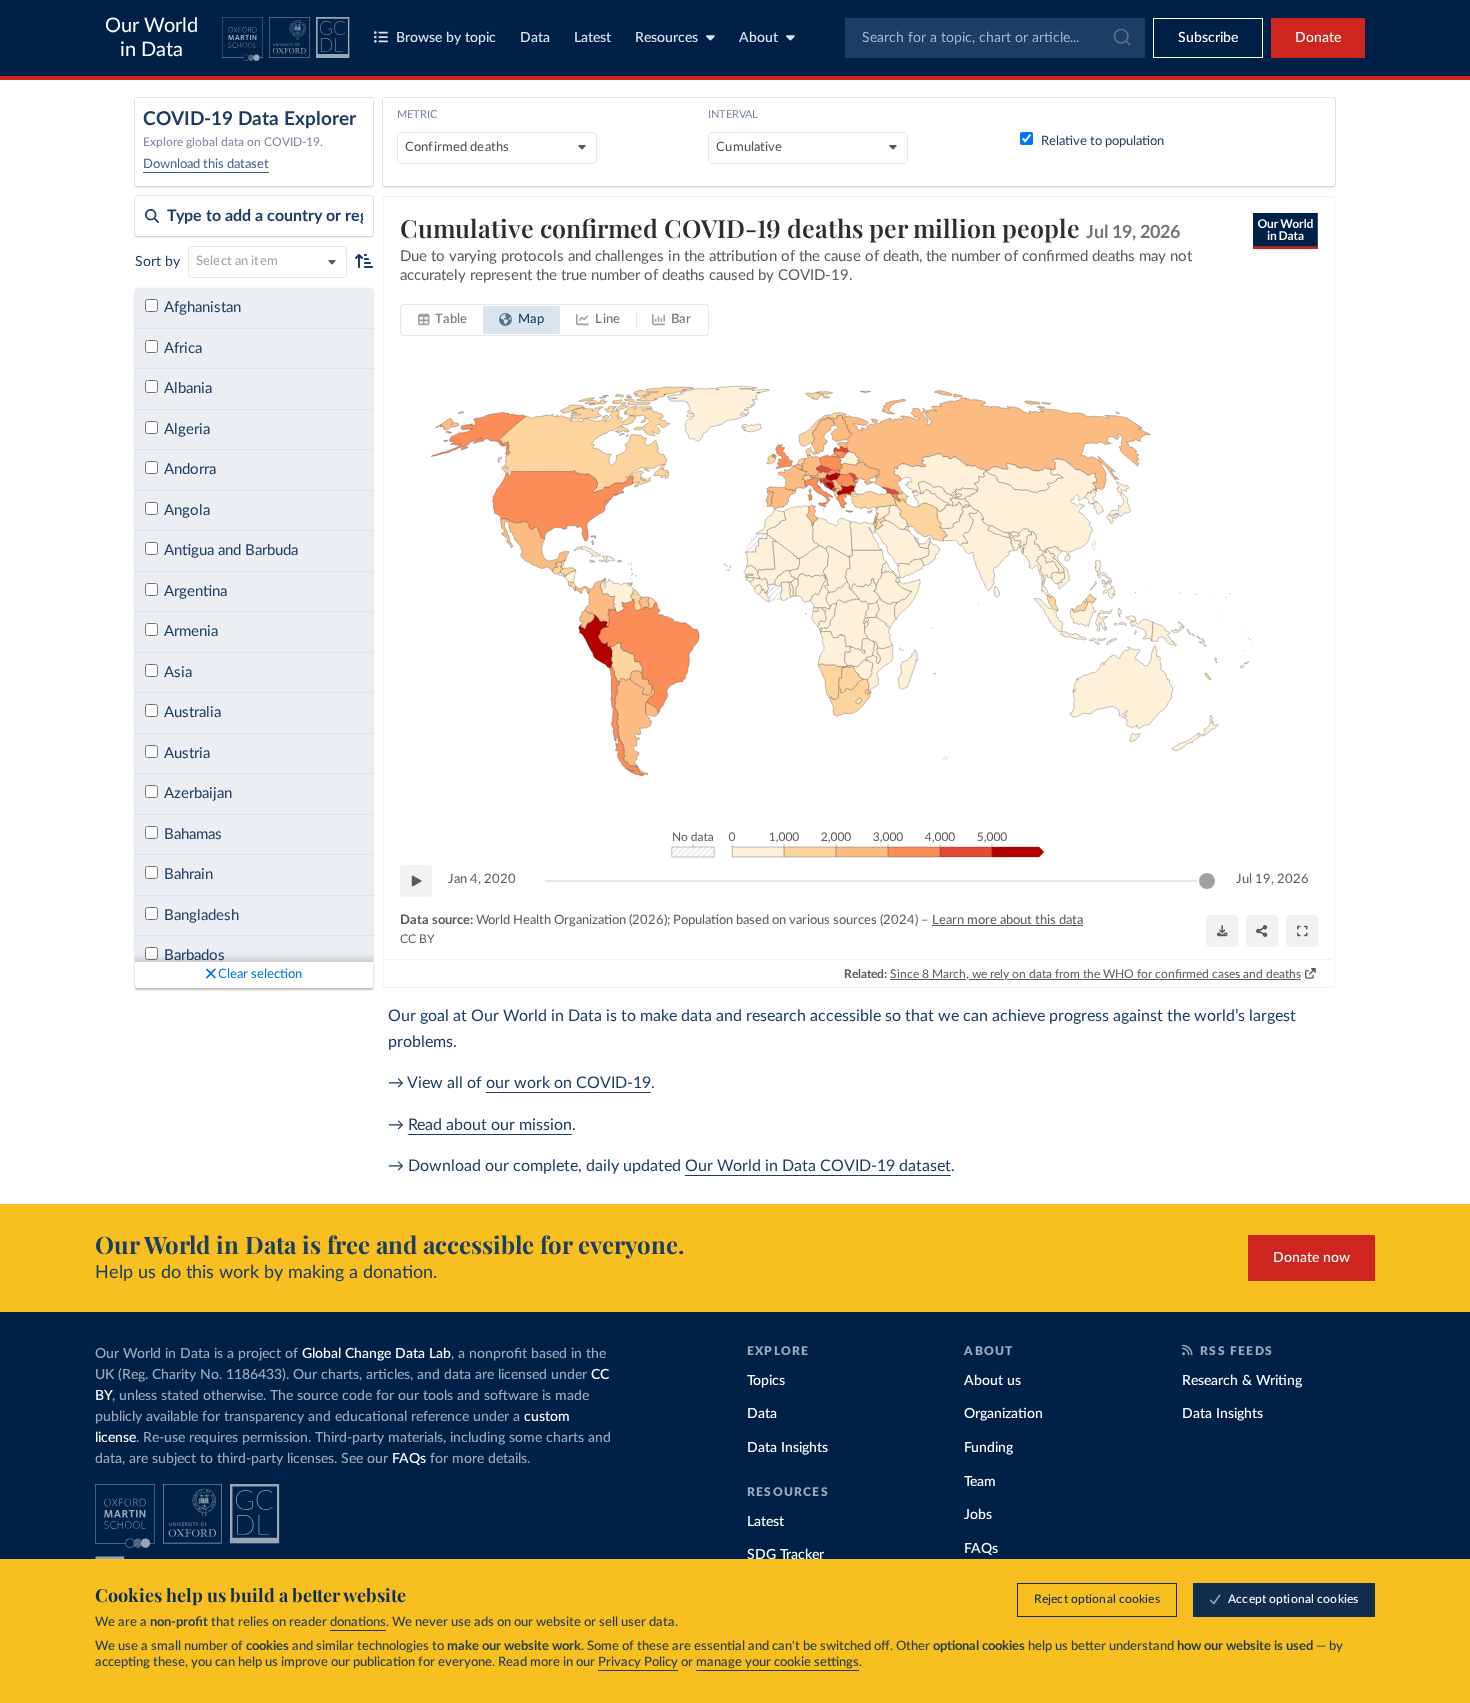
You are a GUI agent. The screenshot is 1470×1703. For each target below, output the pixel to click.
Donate (1318, 38)
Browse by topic (446, 38)
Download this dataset (206, 164)
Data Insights (787, 1448)
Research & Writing (1242, 1381)
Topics (766, 1381)
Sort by (157, 262)
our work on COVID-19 (568, 1083)
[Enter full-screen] (1302, 931)
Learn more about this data (1007, 920)
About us (992, 1381)
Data (535, 38)
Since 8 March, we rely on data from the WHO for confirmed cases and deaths (1095, 974)
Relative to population (1102, 141)
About (758, 38)
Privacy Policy (638, 1662)
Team (980, 1482)
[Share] (1262, 931)
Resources (666, 38)
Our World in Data (151, 38)
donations (358, 1622)
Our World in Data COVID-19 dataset (818, 1166)
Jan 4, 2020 (482, 879)
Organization (1003, 1414)
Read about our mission (490, 1125)
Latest (592, 38)
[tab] (442, 320)
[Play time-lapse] (416, 881)
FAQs (409, 1459)
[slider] (1207, 881)
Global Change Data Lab (376, 1354)
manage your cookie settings (777, 1662)
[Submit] (1120, 38)
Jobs (978, 1515)
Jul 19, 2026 (1272, 879)
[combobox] (995, 38)
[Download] (1222, 931)
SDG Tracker (785, 1555)
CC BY (417, 939)
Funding (988, 1448)
